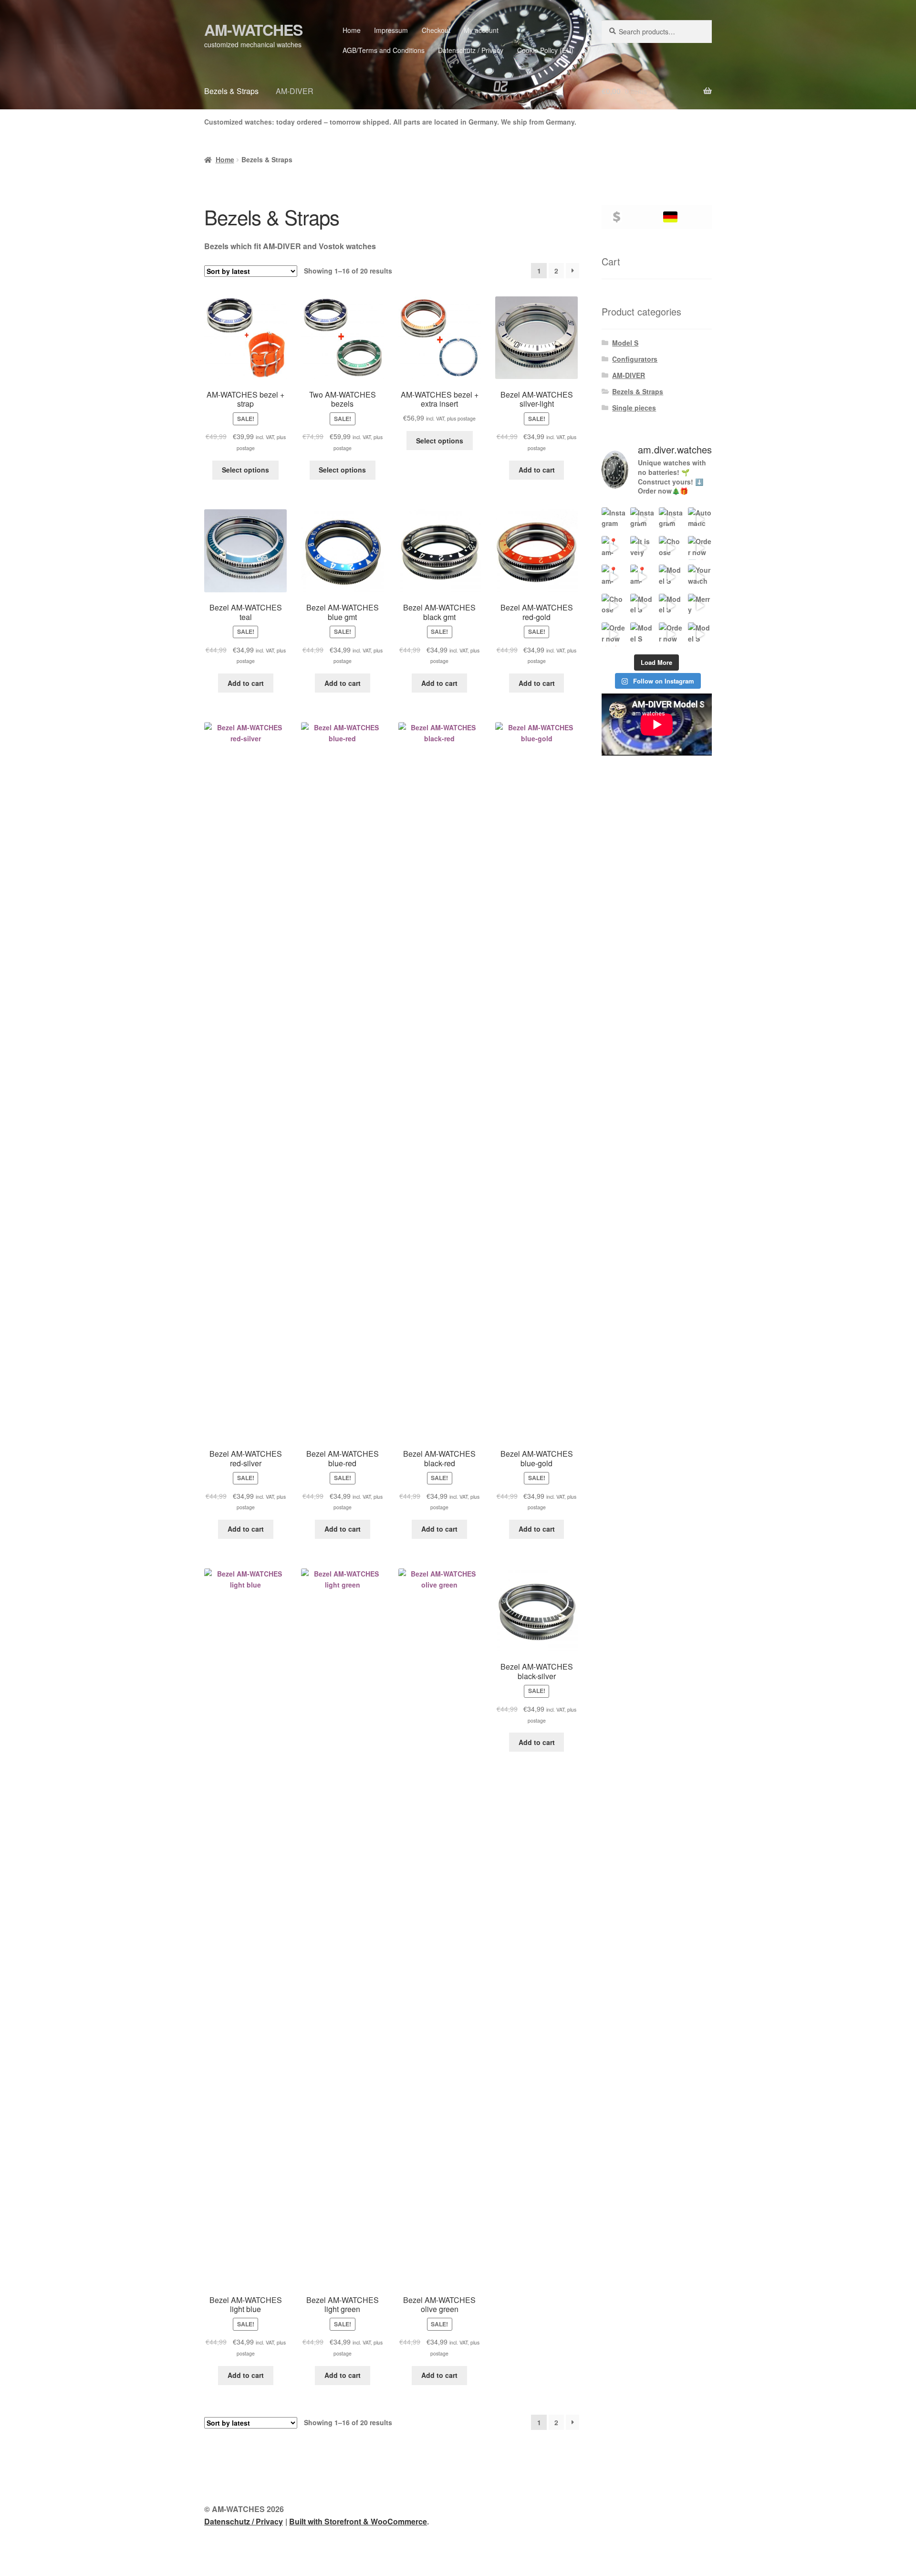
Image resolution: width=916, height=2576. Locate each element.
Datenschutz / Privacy (471, 50)
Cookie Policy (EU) (545, 50)
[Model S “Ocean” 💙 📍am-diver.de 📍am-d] (671, 606)
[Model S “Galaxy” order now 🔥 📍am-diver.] (671, 577)
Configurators (635, 359)
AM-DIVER (295, 91)
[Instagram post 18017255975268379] (614, 519)
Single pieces (634, 408)
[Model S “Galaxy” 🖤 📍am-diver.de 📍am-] (642, 606)
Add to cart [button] (537, 470)
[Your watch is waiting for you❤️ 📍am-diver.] (700, 577)
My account (481, 30)
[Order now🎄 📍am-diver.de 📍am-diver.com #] (614, 634)
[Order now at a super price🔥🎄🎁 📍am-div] (671, 634)
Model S (625, 343)
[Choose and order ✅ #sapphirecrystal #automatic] (614, 606)
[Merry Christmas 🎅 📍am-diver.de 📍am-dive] (700, 606)
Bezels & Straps (231, 91)
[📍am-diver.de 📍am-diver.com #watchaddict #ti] (614, 548)
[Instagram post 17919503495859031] (671, 519)
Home (352, 30)
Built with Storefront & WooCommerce (358, 2521)
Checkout (436, 30)
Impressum (391, 30)
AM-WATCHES (253, 30)
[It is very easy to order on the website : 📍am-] (642, 548)
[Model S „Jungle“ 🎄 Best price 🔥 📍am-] (642, 634)
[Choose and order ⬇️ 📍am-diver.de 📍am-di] (671, 548)
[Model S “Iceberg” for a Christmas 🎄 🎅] (700, 634)
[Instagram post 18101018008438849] (642, 519)
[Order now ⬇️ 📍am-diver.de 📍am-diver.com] (700, 548)
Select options (245, 470)
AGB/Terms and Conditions (384, 50)
